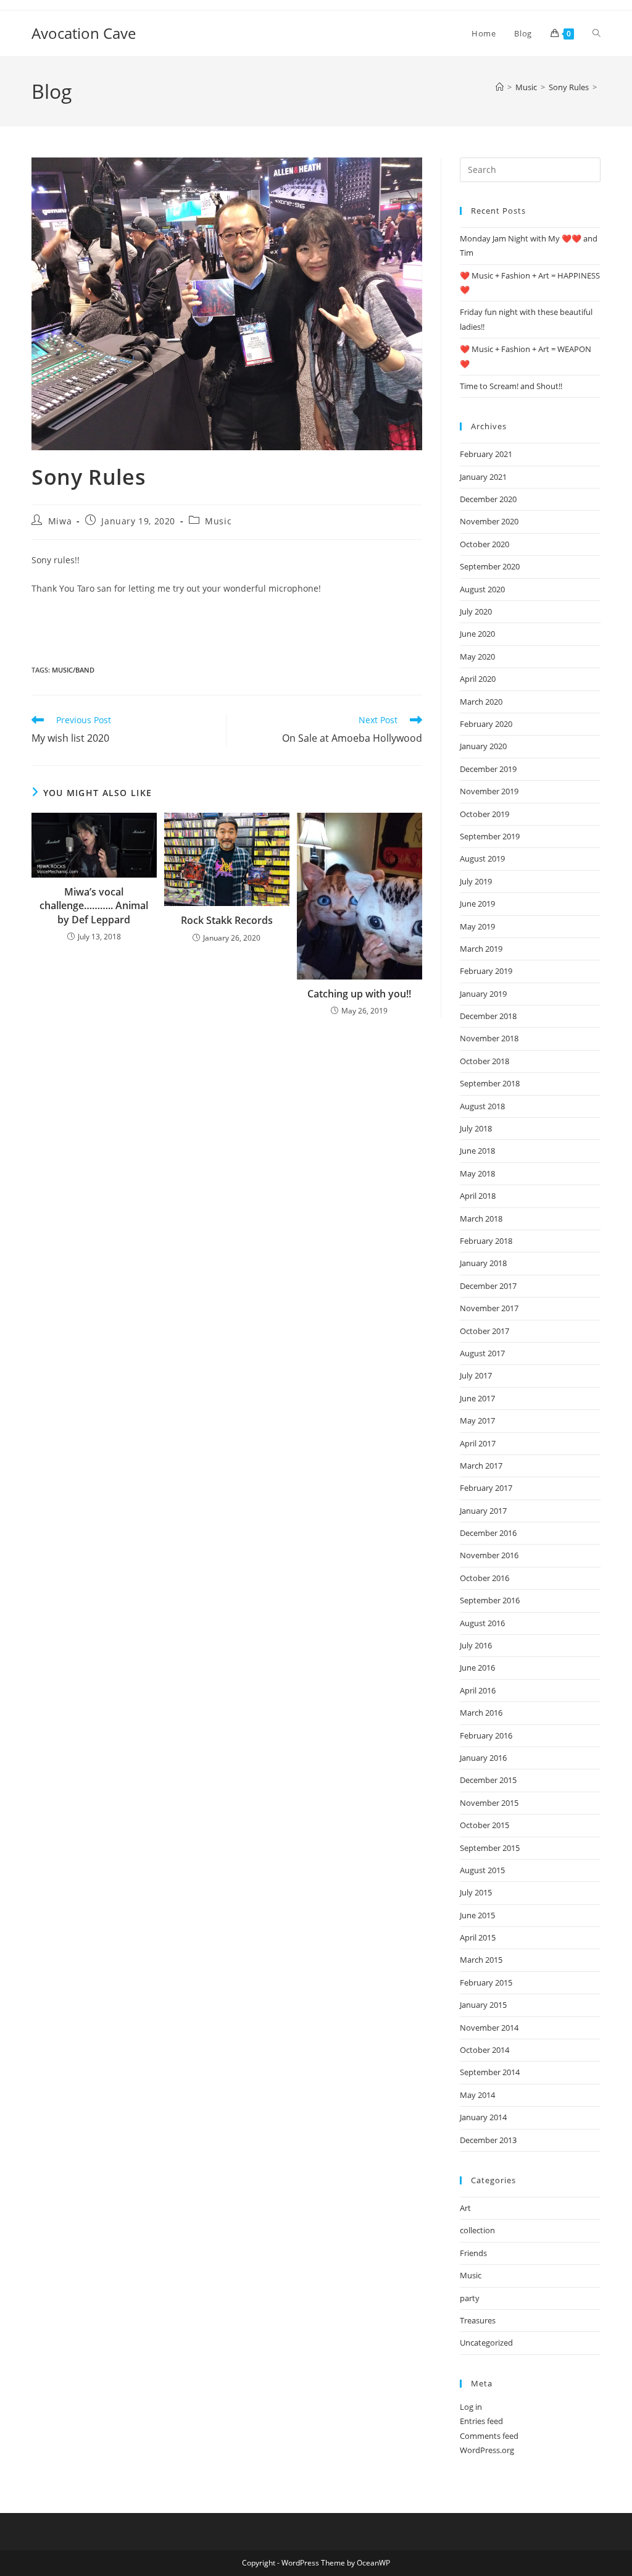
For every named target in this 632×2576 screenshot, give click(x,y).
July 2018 (476, 1128)
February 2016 (486, 1735)
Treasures (478, 2320)
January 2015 (483, 2005)
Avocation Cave (84, 33)
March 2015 (481, 1960)
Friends (473, 2253)
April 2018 (478, 1196)
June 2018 (477, 1151)
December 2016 (488, 1533)
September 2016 (490, 1600)
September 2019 (490, 836)
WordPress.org (487, 2450)
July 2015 (476, 1892)
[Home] (500, 87)
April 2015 (478, 1937)
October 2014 (484, 2050)
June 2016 (477, 1668)
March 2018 (481, 1219)
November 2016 (489, 1555)
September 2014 (490, 2072)
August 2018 (482, 1106)
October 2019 (484, 814)
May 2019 (477, 926)
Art (465, 2208)
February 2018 (486, 1241)
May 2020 (477, 657)
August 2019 (482, 858)
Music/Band (73, 670)
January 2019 (483, 994)
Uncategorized (486, 2343)
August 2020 (482, 589)
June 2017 (477, 1398)
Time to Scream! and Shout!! (511, 386)
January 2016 (483, 1758)
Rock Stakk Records (227, 920)
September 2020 (490, 566)
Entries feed (481, 2421)
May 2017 (477, 1420)
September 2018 (490, 1083)
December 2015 (488, 1780)
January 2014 (483, 2117)
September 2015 (490, 1848)
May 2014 (477, 2095)
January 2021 (483, 477)
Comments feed (489, 2436)
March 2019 (481, 949)
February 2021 (486, 454)
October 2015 (484, 1825)
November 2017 (489, 1308)
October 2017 (484, 1331)
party (470, 2298)
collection (477, 2230)
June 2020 (477, 634)
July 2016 (476, 1645)
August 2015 (482, 1870)
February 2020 (486, 724)
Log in (471, 2407)
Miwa (60, 521)
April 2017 (478, 1443)
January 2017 (483, 1511)
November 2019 (489, 791)
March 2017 (481, 1466)
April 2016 (478, 1690)
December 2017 (488, 1286)
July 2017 (476, 1375)
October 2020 (484, 544)
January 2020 (483, 746)
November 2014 (489, 2028)
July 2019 (476, 881)
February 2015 (486, 1982)
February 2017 (486, 1488)
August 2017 (482, 1353)
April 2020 (478, 679)
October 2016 (484, 1578)
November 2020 (489, 521)
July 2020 (476, 611)
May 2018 (477, 1173)
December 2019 (488, 769)
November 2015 (489, 1803)
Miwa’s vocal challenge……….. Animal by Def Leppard (94, 906)
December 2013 (488, 2140)
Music (218, 521)
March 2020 (481, 702)
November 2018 (489, 1038)
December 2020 (488, 499)
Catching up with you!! (359, 994)
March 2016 (481, 1713)
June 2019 (477, 904)
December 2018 (488, 1016)
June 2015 (477, 1915)
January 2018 (483, 1263)
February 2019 (486, 971)
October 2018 (484, 1061)
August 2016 (482, 1623)
